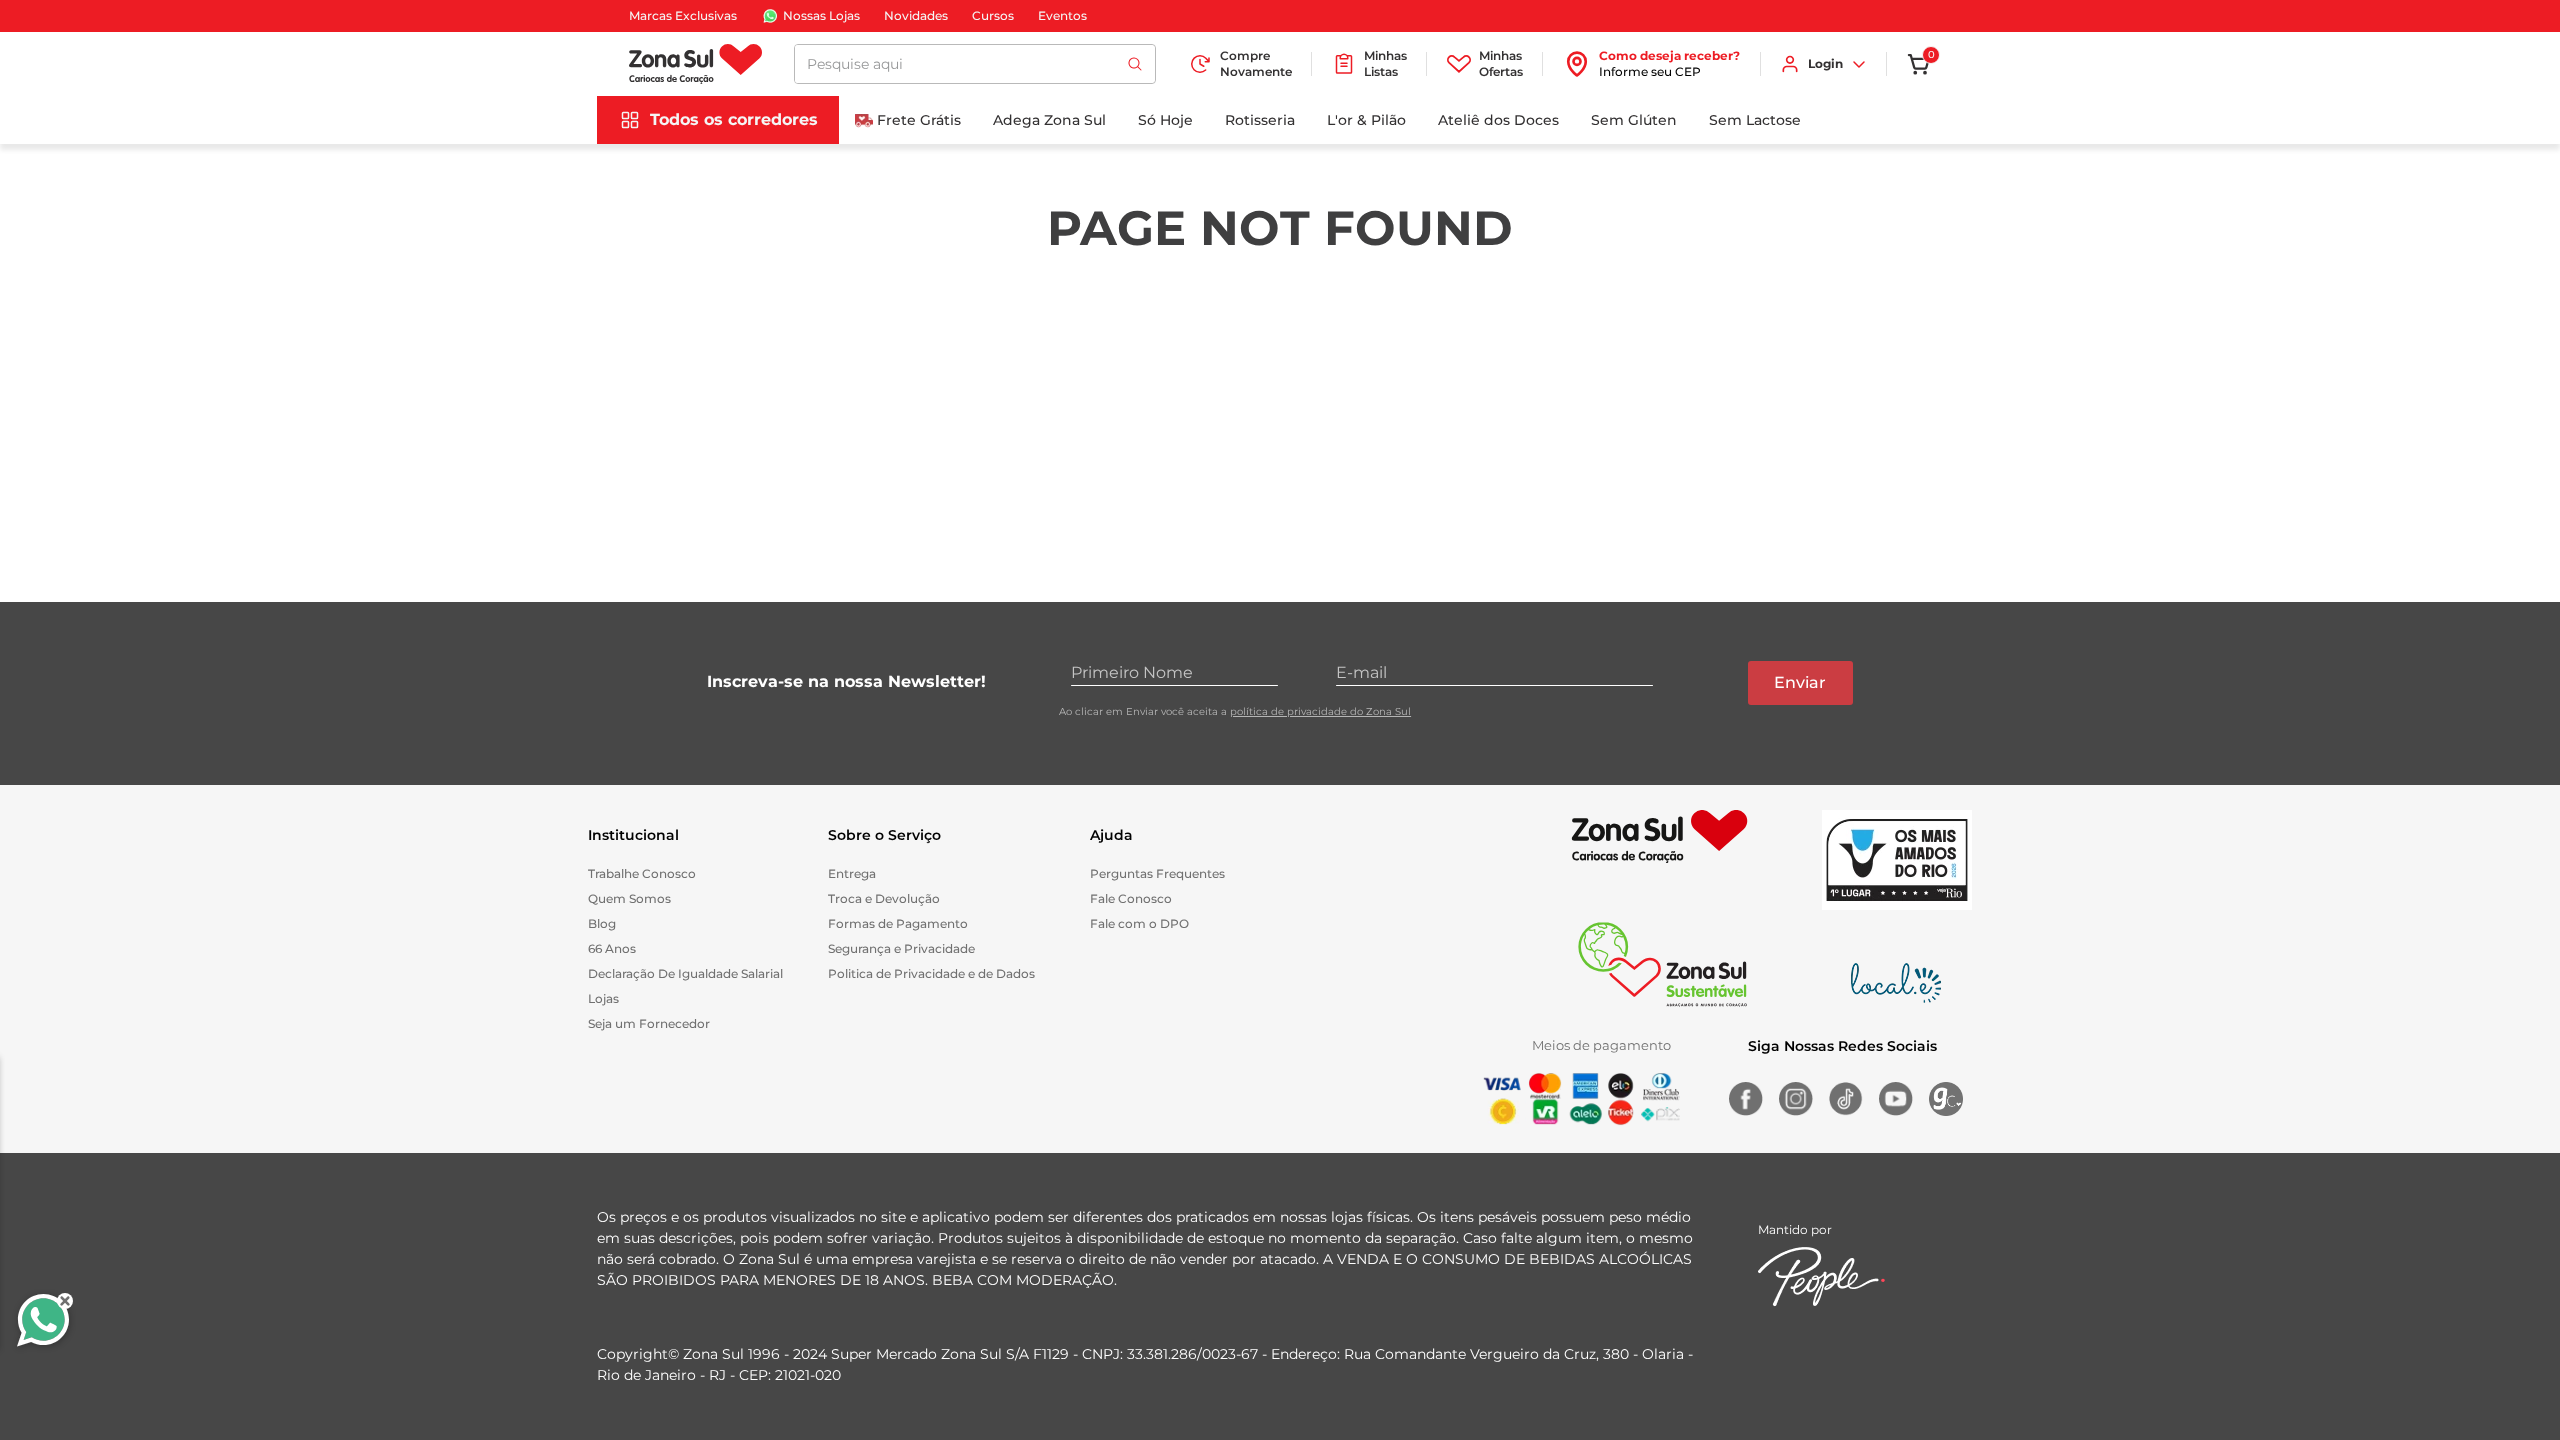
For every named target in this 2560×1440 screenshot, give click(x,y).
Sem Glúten (1634, 120)
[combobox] (975, 64)
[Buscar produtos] (1135, 64)
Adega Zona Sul (1049, 120)
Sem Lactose (1755, 120)
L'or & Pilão (1366, 120)
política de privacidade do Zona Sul (1320, 711)
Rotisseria (1260, 120)
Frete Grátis (919, 120)
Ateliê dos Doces (1498, 120)
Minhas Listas (1385, 63)
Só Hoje (1165, 120)
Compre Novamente (1256, 63)
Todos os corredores (734, 119)
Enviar (1800, 682)
